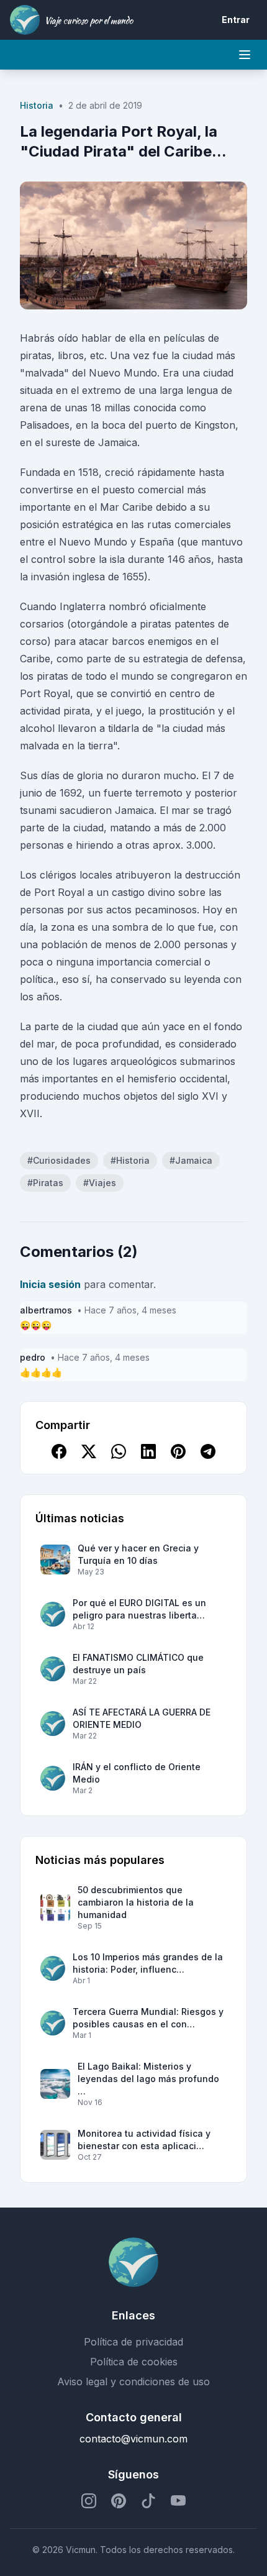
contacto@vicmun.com (133, 2439)
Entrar (236, 20)
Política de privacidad (133, 2342)
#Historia (130, 1160)
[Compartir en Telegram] (208, 1451)
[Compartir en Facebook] (59, 1451)
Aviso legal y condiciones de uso (133, 2382)
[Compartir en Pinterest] (178, 1451)
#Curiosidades (59, 1160)
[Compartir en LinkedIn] (148, 1451)
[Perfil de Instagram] (89, 2501)
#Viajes (100, 1183)
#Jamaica (191, 1160)
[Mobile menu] (245, 55)
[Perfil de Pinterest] (119, 2501)
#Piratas (45, 1183)
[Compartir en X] (89, 1451)
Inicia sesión (50, 1284)
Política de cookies (134, 2362)
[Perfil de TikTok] (148, 2501)
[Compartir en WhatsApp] (119, 1451)
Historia (37, 105)
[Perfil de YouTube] (178, 2501)
